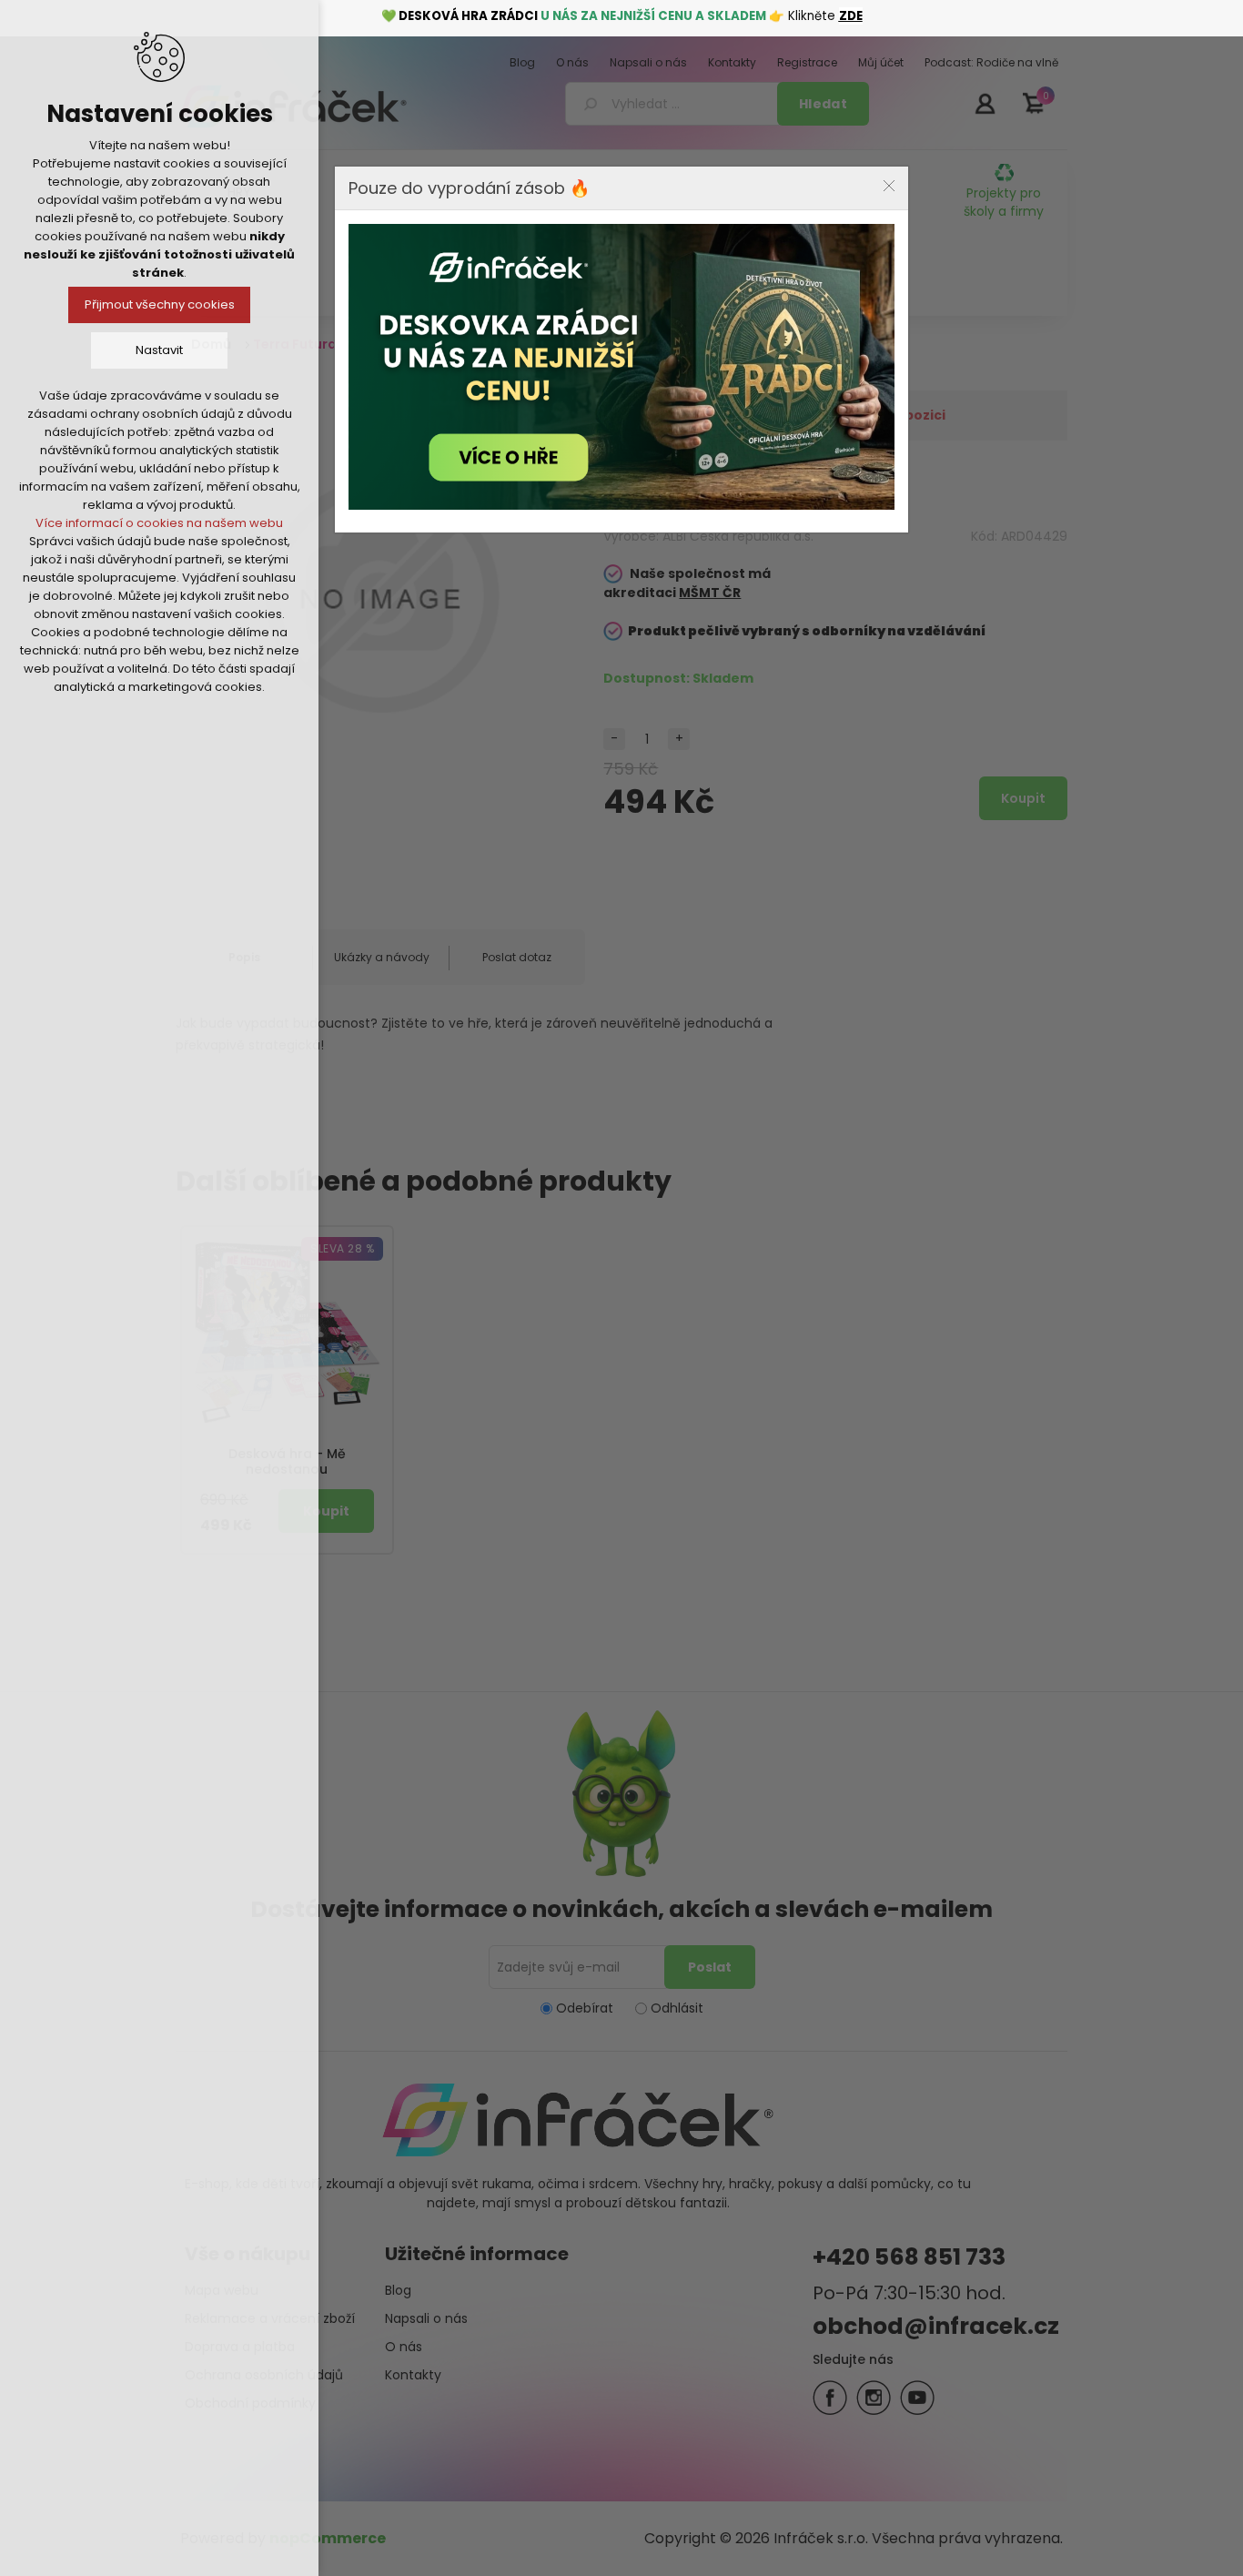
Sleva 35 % (545, 403)
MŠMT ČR (710, 593)
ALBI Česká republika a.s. (738, 536)
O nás (404, 2347)
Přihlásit (985, 103)
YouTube (917, 2398)
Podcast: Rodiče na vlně (622, 275)
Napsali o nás (426, 2318)
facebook (830, 2398)
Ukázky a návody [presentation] (382, 957)
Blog (398, 2290)
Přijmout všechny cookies (160, 304)
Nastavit (159, 350)
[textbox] (674, 104)
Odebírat (585, 2008)
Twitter (874, 2398)
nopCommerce (328, 2538)
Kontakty (413, 2375)
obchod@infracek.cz (936, 2326)
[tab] (380, 958)
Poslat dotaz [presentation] (517, 957)
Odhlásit (677, 2008)
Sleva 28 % (342, 1248)
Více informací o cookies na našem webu (159, 523)
